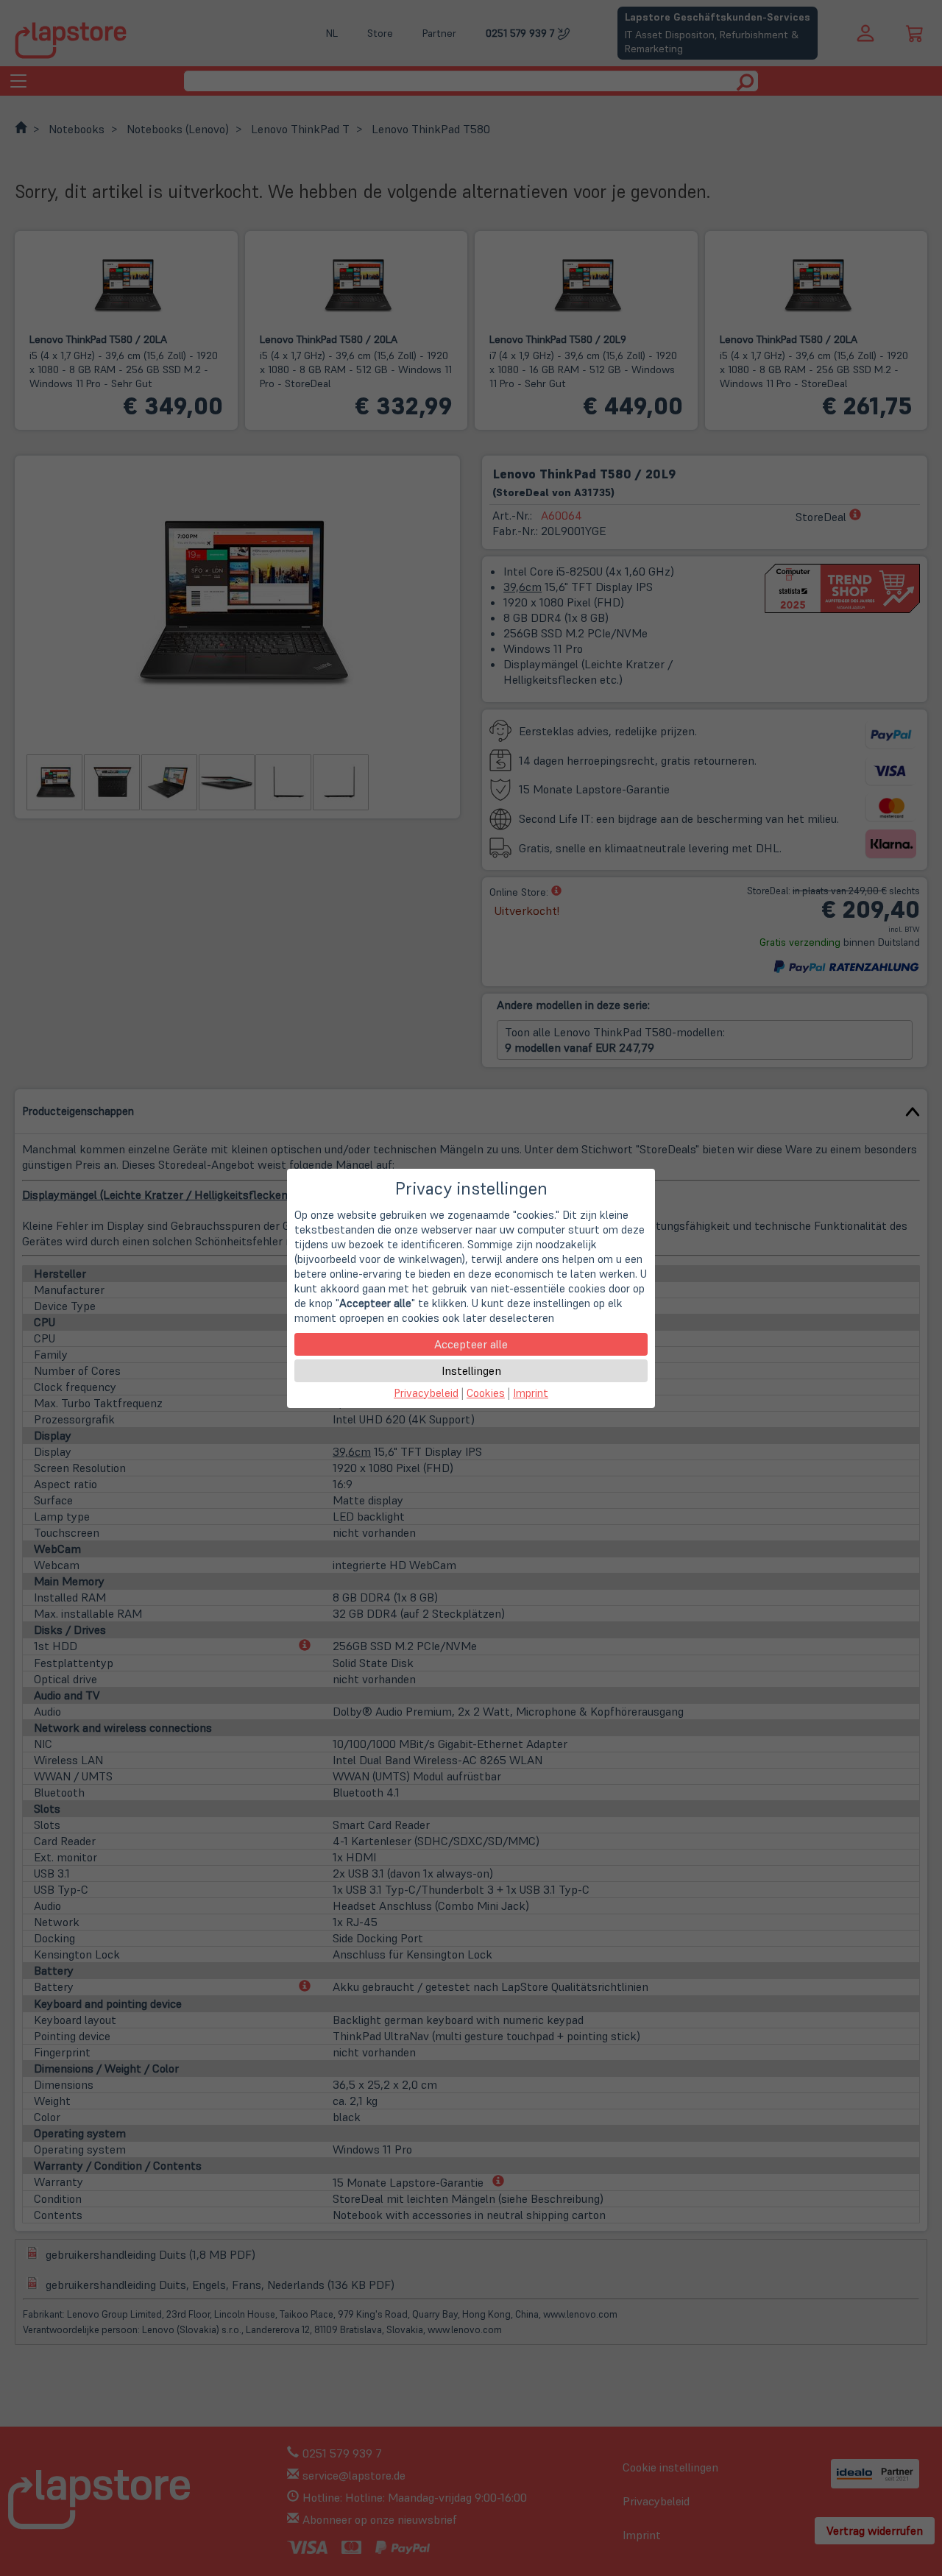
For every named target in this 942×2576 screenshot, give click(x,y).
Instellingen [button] (471, 1370)
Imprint (531, 1393)
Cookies (486, 1393)
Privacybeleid (426, 1393)
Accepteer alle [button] (471, 1344)
